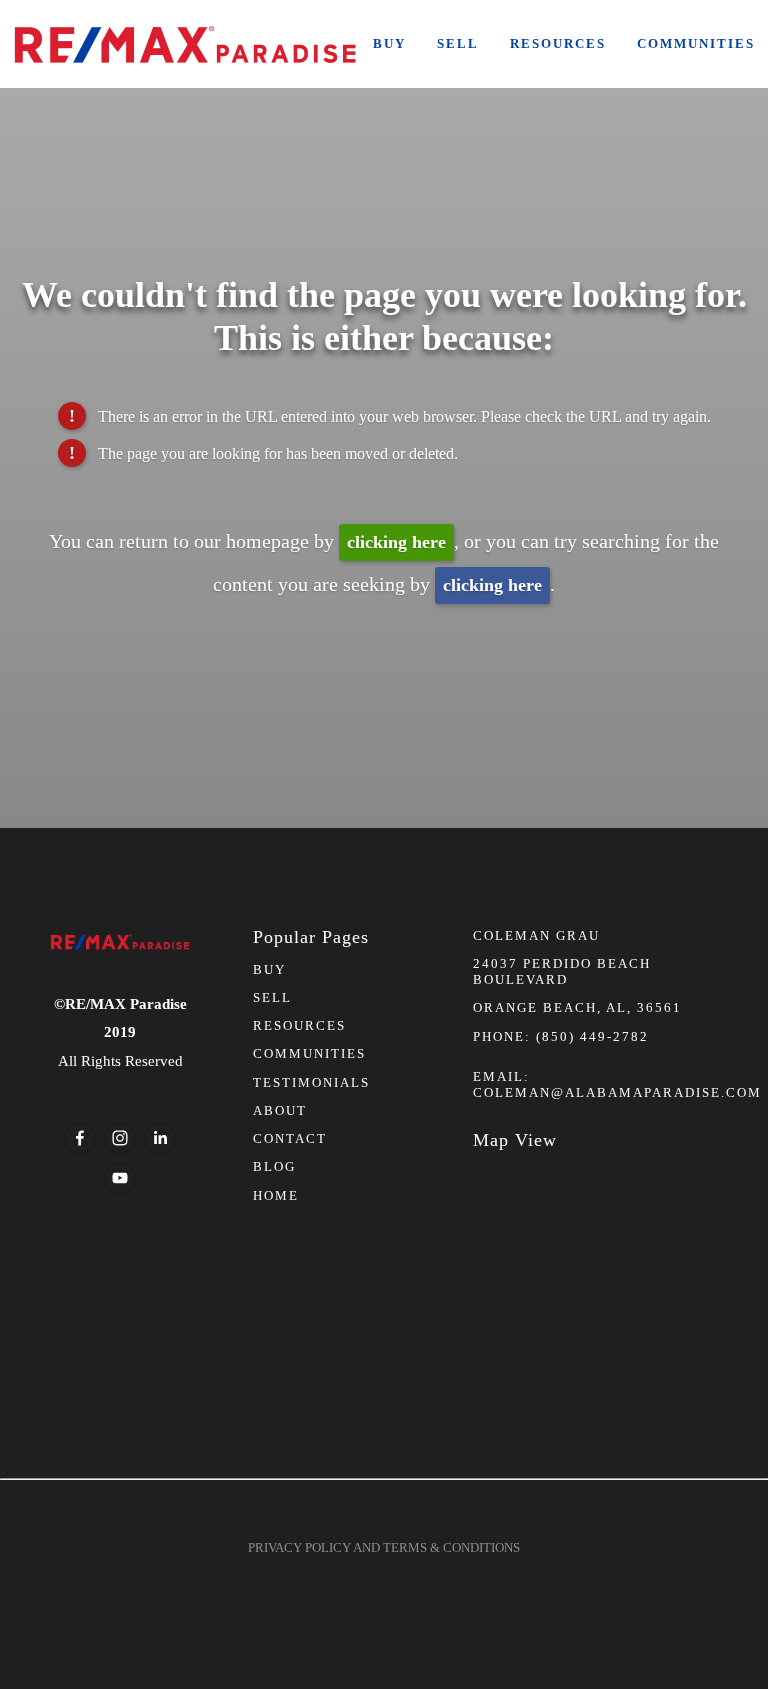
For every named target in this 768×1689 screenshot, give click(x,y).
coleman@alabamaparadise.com (617, 1092)
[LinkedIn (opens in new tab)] (160, 1138)
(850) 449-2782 (592, 1036)
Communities (696, 43)
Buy (389, 43)
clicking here (396, 542)
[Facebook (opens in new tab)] (80, 1138)
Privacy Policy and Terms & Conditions (384, 1547)
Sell (458, 43)
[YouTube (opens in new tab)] (120, 1178)
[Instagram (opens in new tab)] (120, 1138)
